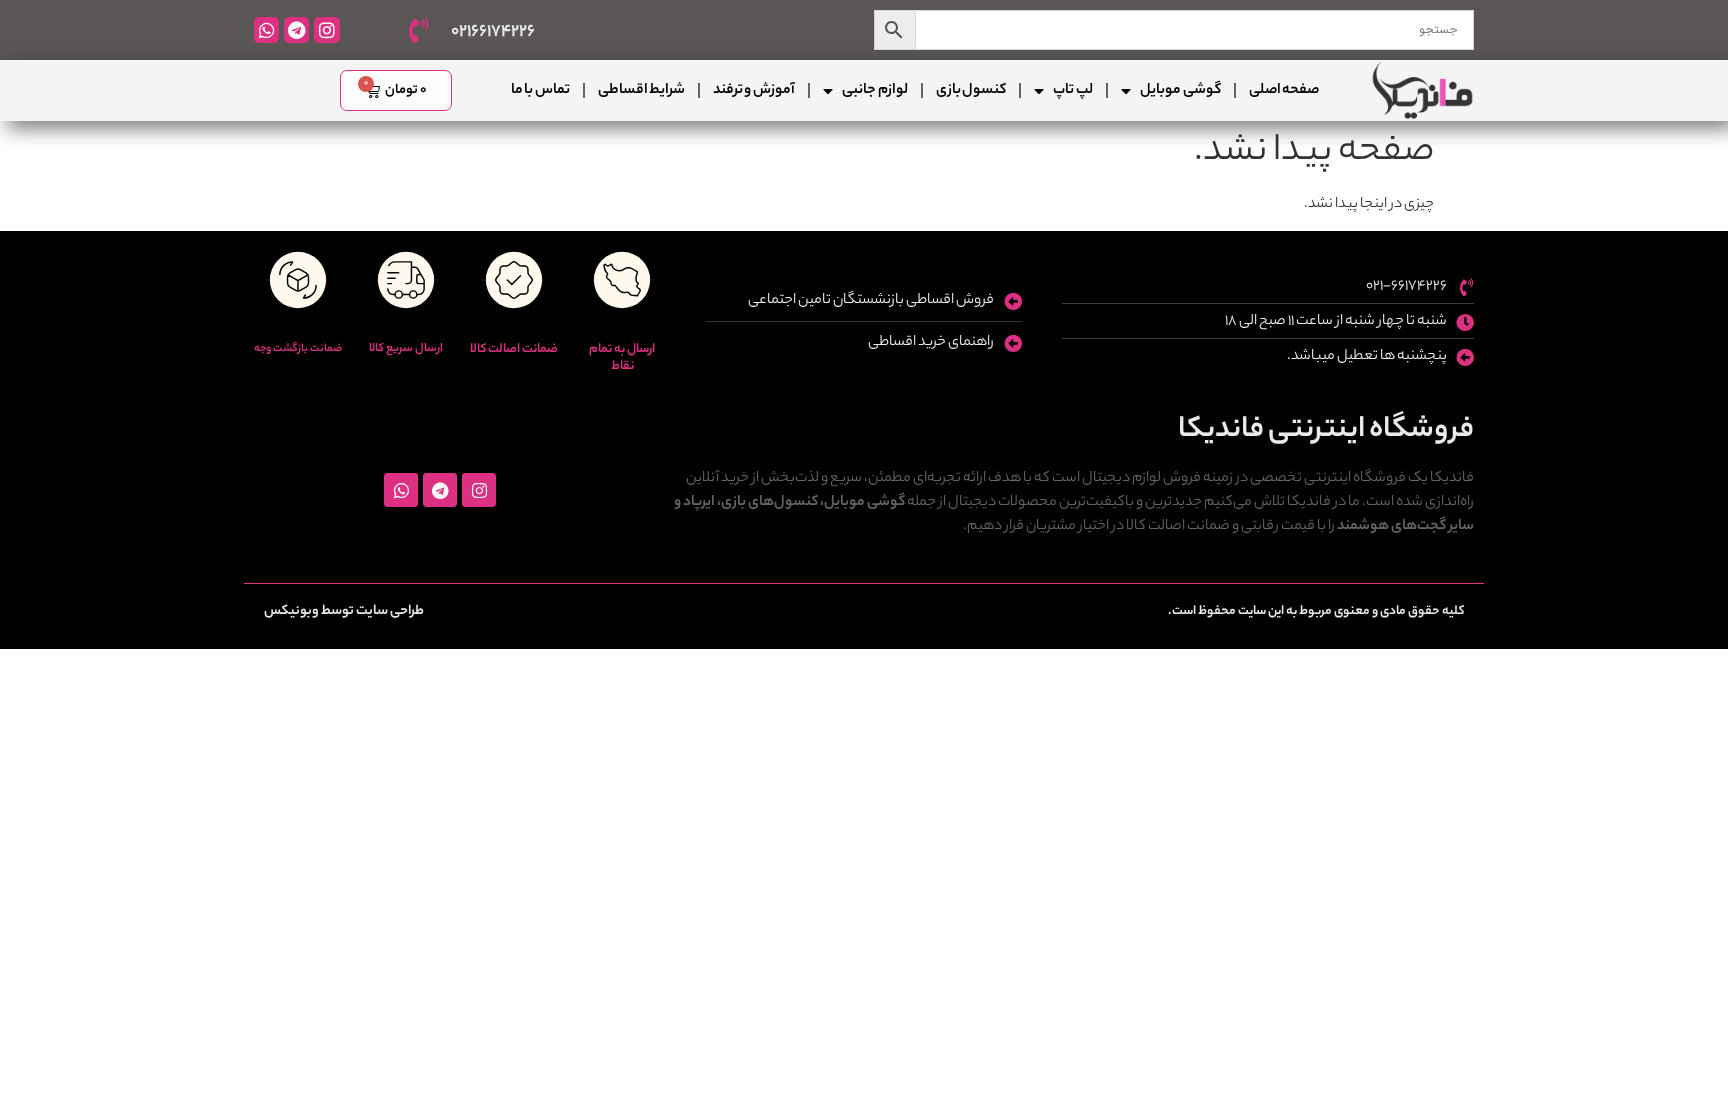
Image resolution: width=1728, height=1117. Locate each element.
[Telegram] (296, 29)
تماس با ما (540, 91)
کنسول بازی (971, 91)
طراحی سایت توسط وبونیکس (344, 611)
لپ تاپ (1072, 91)
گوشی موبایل (1180, 91)
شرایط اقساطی (641, 91)
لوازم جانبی (874, 91)
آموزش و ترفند (754, 91)
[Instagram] (326, 29)
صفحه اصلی (1284, 91)
